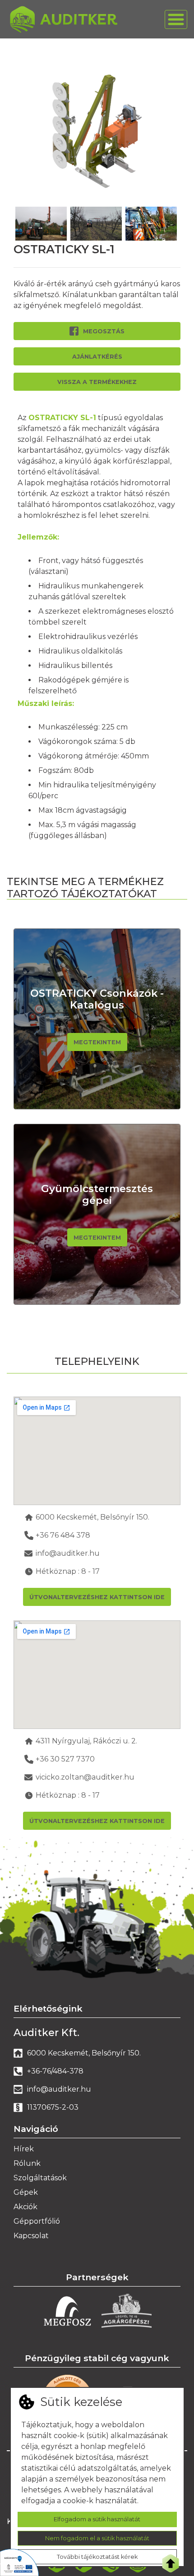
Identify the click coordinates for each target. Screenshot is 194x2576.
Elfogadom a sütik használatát (97, 2519)
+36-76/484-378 (55, 2071)
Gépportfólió (37, 2221)
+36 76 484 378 (63, 1535)
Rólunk (27, 2163)
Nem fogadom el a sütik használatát (97, 2538)
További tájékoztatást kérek (97, 2557)
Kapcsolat (31, 2236)
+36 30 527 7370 (65, 1759)
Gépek (26, 2192)
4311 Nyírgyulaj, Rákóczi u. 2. (86, 1741)
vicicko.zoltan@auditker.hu (85, 1777)
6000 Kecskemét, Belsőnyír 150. (92, 1517)
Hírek (24, 2149)
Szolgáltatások (40, 2178)
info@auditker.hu (68, 1553)
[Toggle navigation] (176, 19)
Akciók (25, 2207)
